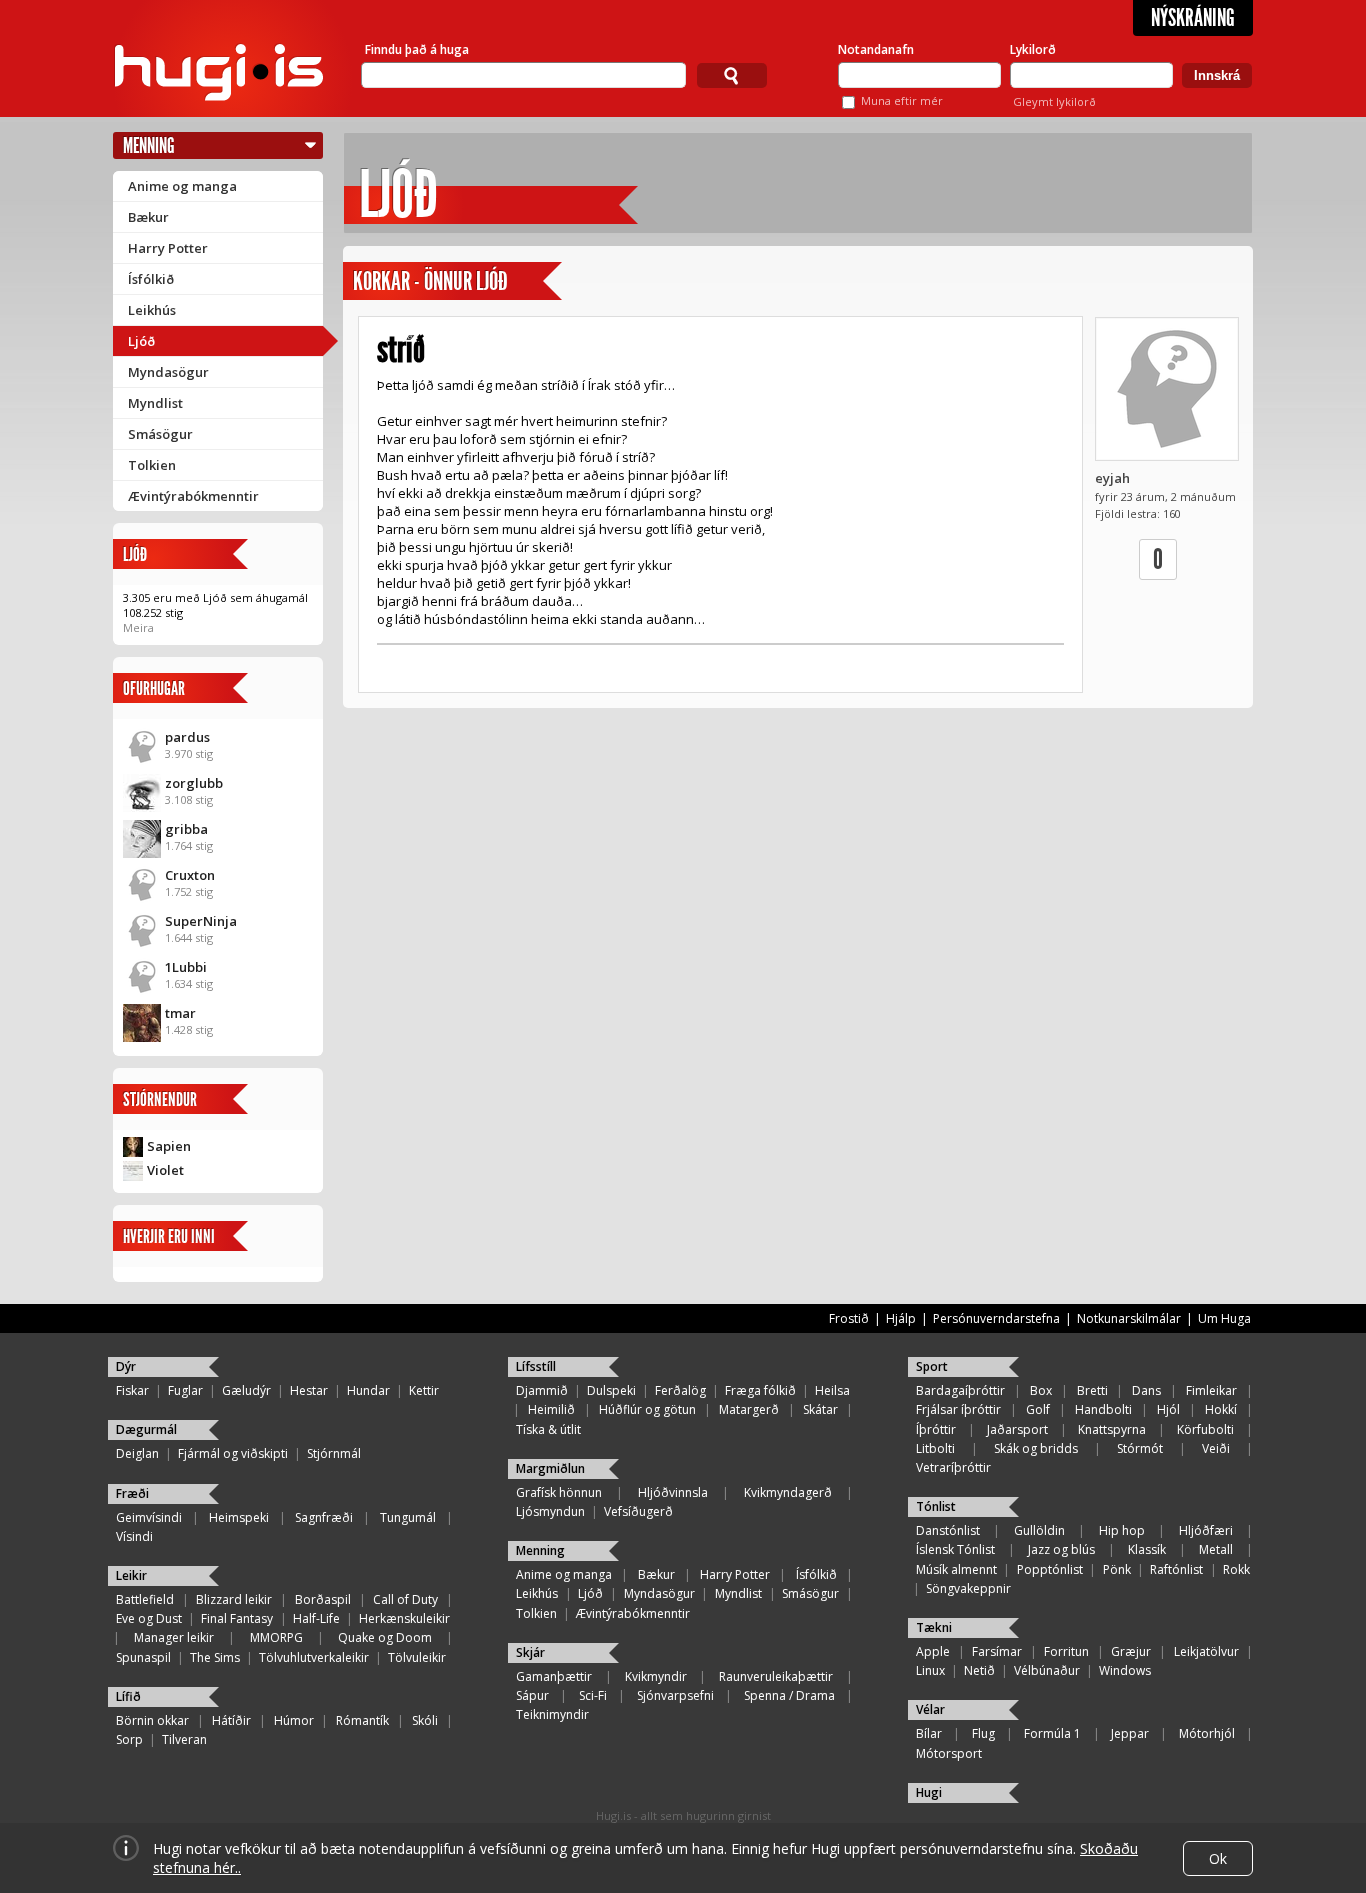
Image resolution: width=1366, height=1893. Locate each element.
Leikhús (152, 310)
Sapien (169, 1146)
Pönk (1117, 1569)
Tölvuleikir (417, 1657)
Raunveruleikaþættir (776, 1676)
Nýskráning (1193, 18)
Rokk (1236, 1569)
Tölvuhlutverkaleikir (314, 1657)
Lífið (128, 1696)
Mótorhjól (1207, 1733)
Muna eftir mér (902, 100)
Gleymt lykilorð (1054, 101)
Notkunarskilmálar (1129, 1318)
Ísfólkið (151, 279)
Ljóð (141, 341)
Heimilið (551, 1409)
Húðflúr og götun (647, 1409)
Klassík (1147, 1549)
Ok (1218, 1858)
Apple (933, 1651)
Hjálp (901, 1318)
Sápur (532, 1695)
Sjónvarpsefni (675, 1695)
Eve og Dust (149, 1618)
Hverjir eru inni (169, 1236)
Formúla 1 (1052, 1733)
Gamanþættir (554, 1676)
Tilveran (184, 1739)
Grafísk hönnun (559, 1492)
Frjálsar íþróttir (958, 1409)
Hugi (929, 1792)
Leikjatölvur (1206, 1651)
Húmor (294, 1720)
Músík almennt (956, 1569)
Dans (1146, 1390)
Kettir (424, 1390)
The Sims (215, 1657)
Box (1041, 1390)
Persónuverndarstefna (996, 1318)
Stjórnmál (334, 1453)
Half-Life (316, 1618)
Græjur (1131, 1651)
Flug (983, 1733)
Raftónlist (1176, 1569)
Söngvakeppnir (968, 1588)
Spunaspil (143, 1657)
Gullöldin (1039, 1530)
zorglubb (194, 783)
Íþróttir (936, 1429)
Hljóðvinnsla (673, 1492)
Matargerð (749, 1409)
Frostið (849, 1318)
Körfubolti (1205, 1429)
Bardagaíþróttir (960, 1390)
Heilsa (832, 1390)
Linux (930, 1670)
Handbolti (1103, 1409)
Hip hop (1122, 1530)
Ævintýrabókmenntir (193, 496)
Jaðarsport (1017, 1429)
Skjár (530, 1652)
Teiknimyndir (552, 1714)
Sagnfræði (324, 1517)
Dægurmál (146, 1429)
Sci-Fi (593, 1695)
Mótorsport (949, 1753)
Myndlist (155, 403)
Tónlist (936, 1506)
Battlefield (145, 1599)
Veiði (1216, 1448)
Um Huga (1224, 1318)
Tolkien (152, 465)
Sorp (129, 1739)
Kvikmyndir (656, 1676)
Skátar (820, 1409)
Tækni (934, 1627)
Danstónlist (948, 1530)
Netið (979, 1670)
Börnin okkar (152, 1720)
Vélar (930, 1709)
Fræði (132, 1493)
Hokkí (1221, 1409)
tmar (180, 1013)
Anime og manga (182, 186)
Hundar (368, 1390)
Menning (149, 145)
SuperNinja (201, 921)
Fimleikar (1211, 1390)
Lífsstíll (536, 1366)
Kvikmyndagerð (788, 1492)
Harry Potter (168, 248)
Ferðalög (680, 1390)
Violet (165, 1170)
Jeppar (1130, 1733)
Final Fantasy (237, 1618)
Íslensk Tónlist (955, 1549)
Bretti (1092, 1390)
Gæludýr (246, 1390)
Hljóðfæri (1206, 1530)
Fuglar (185, 1390)
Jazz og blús (1061, 1549)
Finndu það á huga (417, 49)
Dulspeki (611, 1390)
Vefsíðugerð (638, 1511)
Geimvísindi (149, 1517)
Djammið (542, 1390)
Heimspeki (239, 1517)
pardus (187, 737)
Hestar (309, 1390)
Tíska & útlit (548, 1429)
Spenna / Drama (789, 1695)
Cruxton (190, 875)
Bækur (148, 217)
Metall (1216, 1549)
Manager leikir (174, 1637)
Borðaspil (323, 1599)
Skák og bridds (1036, 1448)
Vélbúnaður (1047, 1670)
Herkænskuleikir (404, 1618)
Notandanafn (876, 49)
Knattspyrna (1112, 1429)
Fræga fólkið (760, 1390)
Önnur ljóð (466, 281)
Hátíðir (231, 1720)
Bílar (929, 1733)
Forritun (1066, 1651)
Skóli (425, 1720)
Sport (932, 1366)
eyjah (1112, 478)
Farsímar (997, 1651)
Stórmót (1140, 1448)
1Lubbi (186, 967)
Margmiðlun (550, 1468)
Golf (1038, 1409)
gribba (186, 829)
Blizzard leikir (234, 1599)
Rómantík (362, 1720)
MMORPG (276, 1637)
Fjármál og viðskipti (233, 1453)
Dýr (126, 1366)
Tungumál (408, 1517)
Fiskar (132, 1390)
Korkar (381, 281)
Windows (1125, 1670)
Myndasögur (168, 372)
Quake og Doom (385, 1637)
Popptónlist (1050, 1569)
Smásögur (160, 434)
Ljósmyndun (550, 1511)
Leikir (131, 1575)
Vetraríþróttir (953, 1467)
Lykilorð (1033, 49)
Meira (138, 627)
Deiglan (137, 1453)
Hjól (1168, 1409)
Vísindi (134, 1536)
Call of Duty (405, 1599)
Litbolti (935, 1448)
